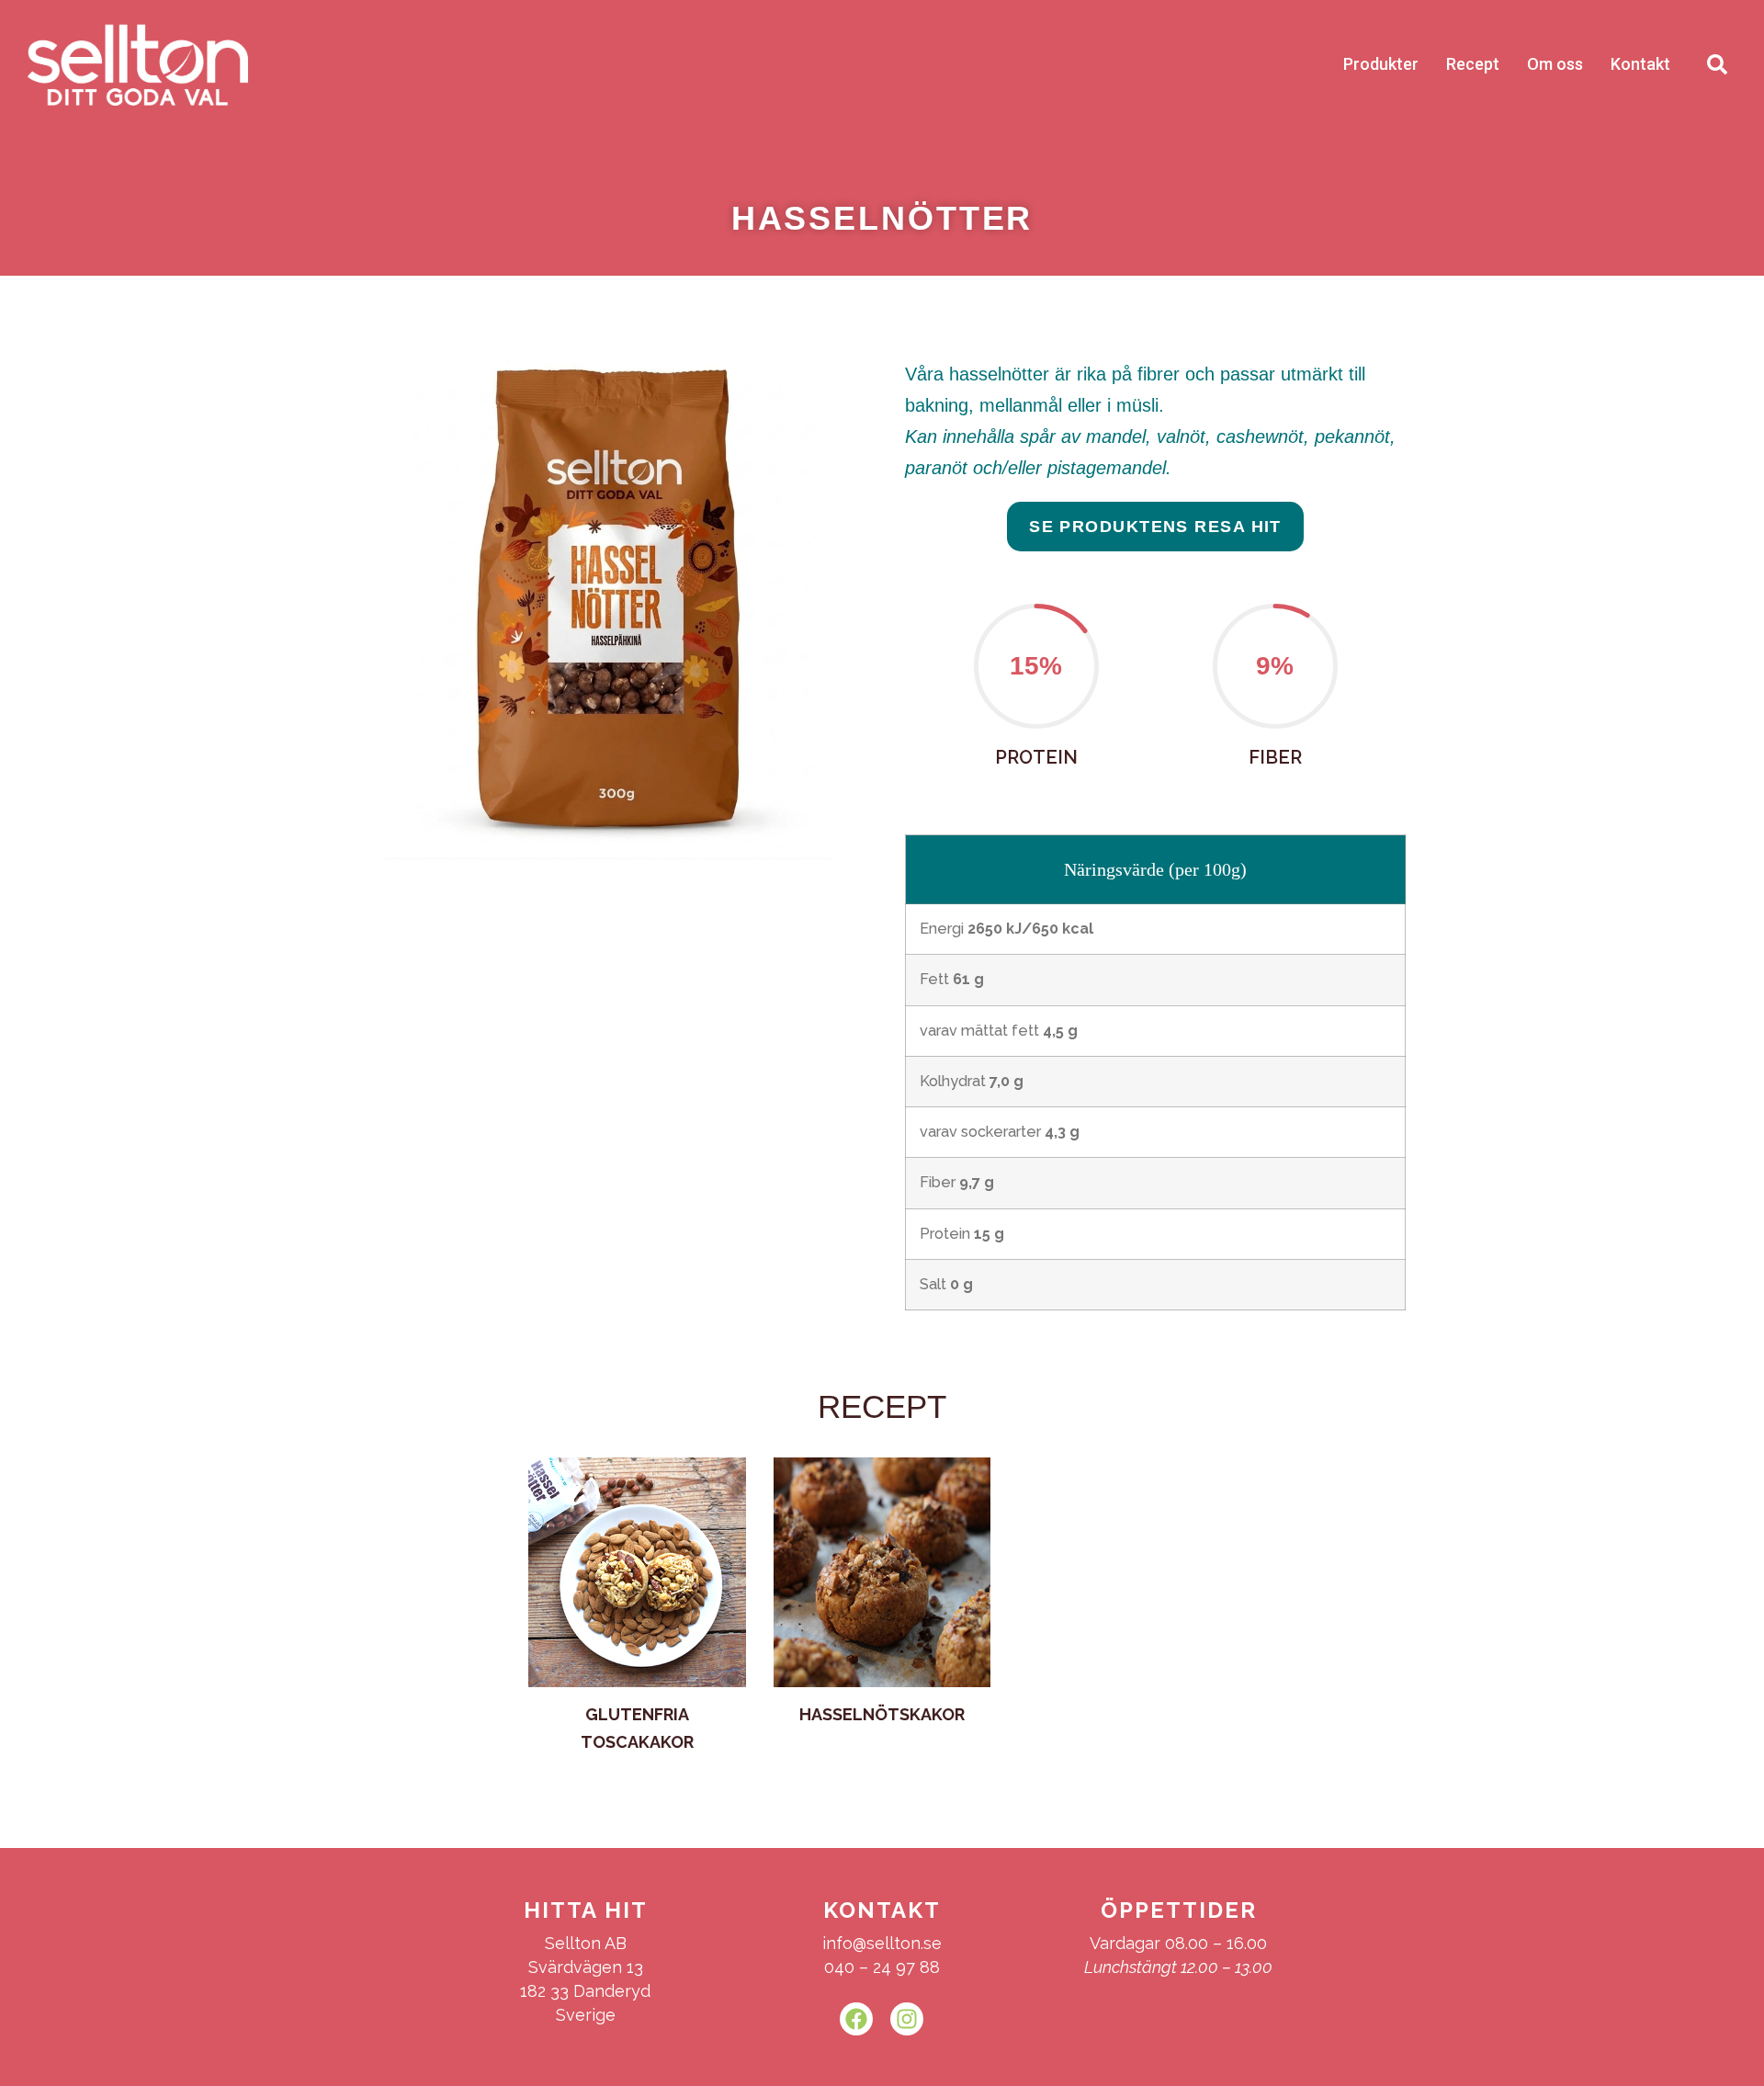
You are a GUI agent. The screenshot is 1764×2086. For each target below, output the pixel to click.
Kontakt (1640, 64)
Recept (1473, 64)
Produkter (1381, 64)
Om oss (1555, 64)
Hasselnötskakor (882, 1714)
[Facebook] (856, 2019)
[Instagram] (907, 2019)
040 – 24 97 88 (882, 1967)
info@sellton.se (882, 1943)
